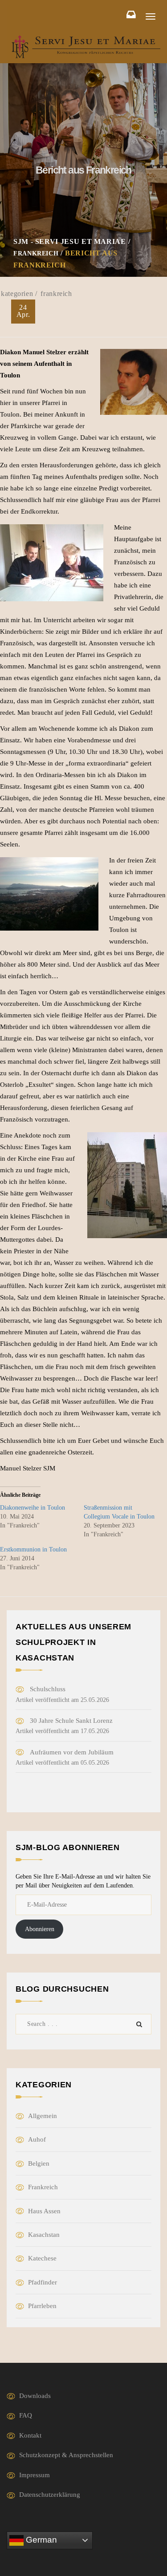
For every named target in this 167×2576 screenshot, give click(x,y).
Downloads (35, 2396)
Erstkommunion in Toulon (33, 1549)
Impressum (35, 2475)
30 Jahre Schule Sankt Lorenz (71, 1721)
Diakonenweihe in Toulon (33, 1508)
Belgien (39, 2163)
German (40, 2540)
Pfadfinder (43, 2282)
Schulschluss (48, 1689)
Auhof (37, 2139)
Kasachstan (44, 2235)
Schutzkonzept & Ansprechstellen (66, 2455)
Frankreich (56, 294)
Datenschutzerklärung (50, 2495)
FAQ (26, 2415)
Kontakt (30, 2435)
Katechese (42, 2258)
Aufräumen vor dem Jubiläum (72, 1752)
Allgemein (43, 2116)
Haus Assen (44, 2211)
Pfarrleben (42, 2306)
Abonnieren (40, 1929)
